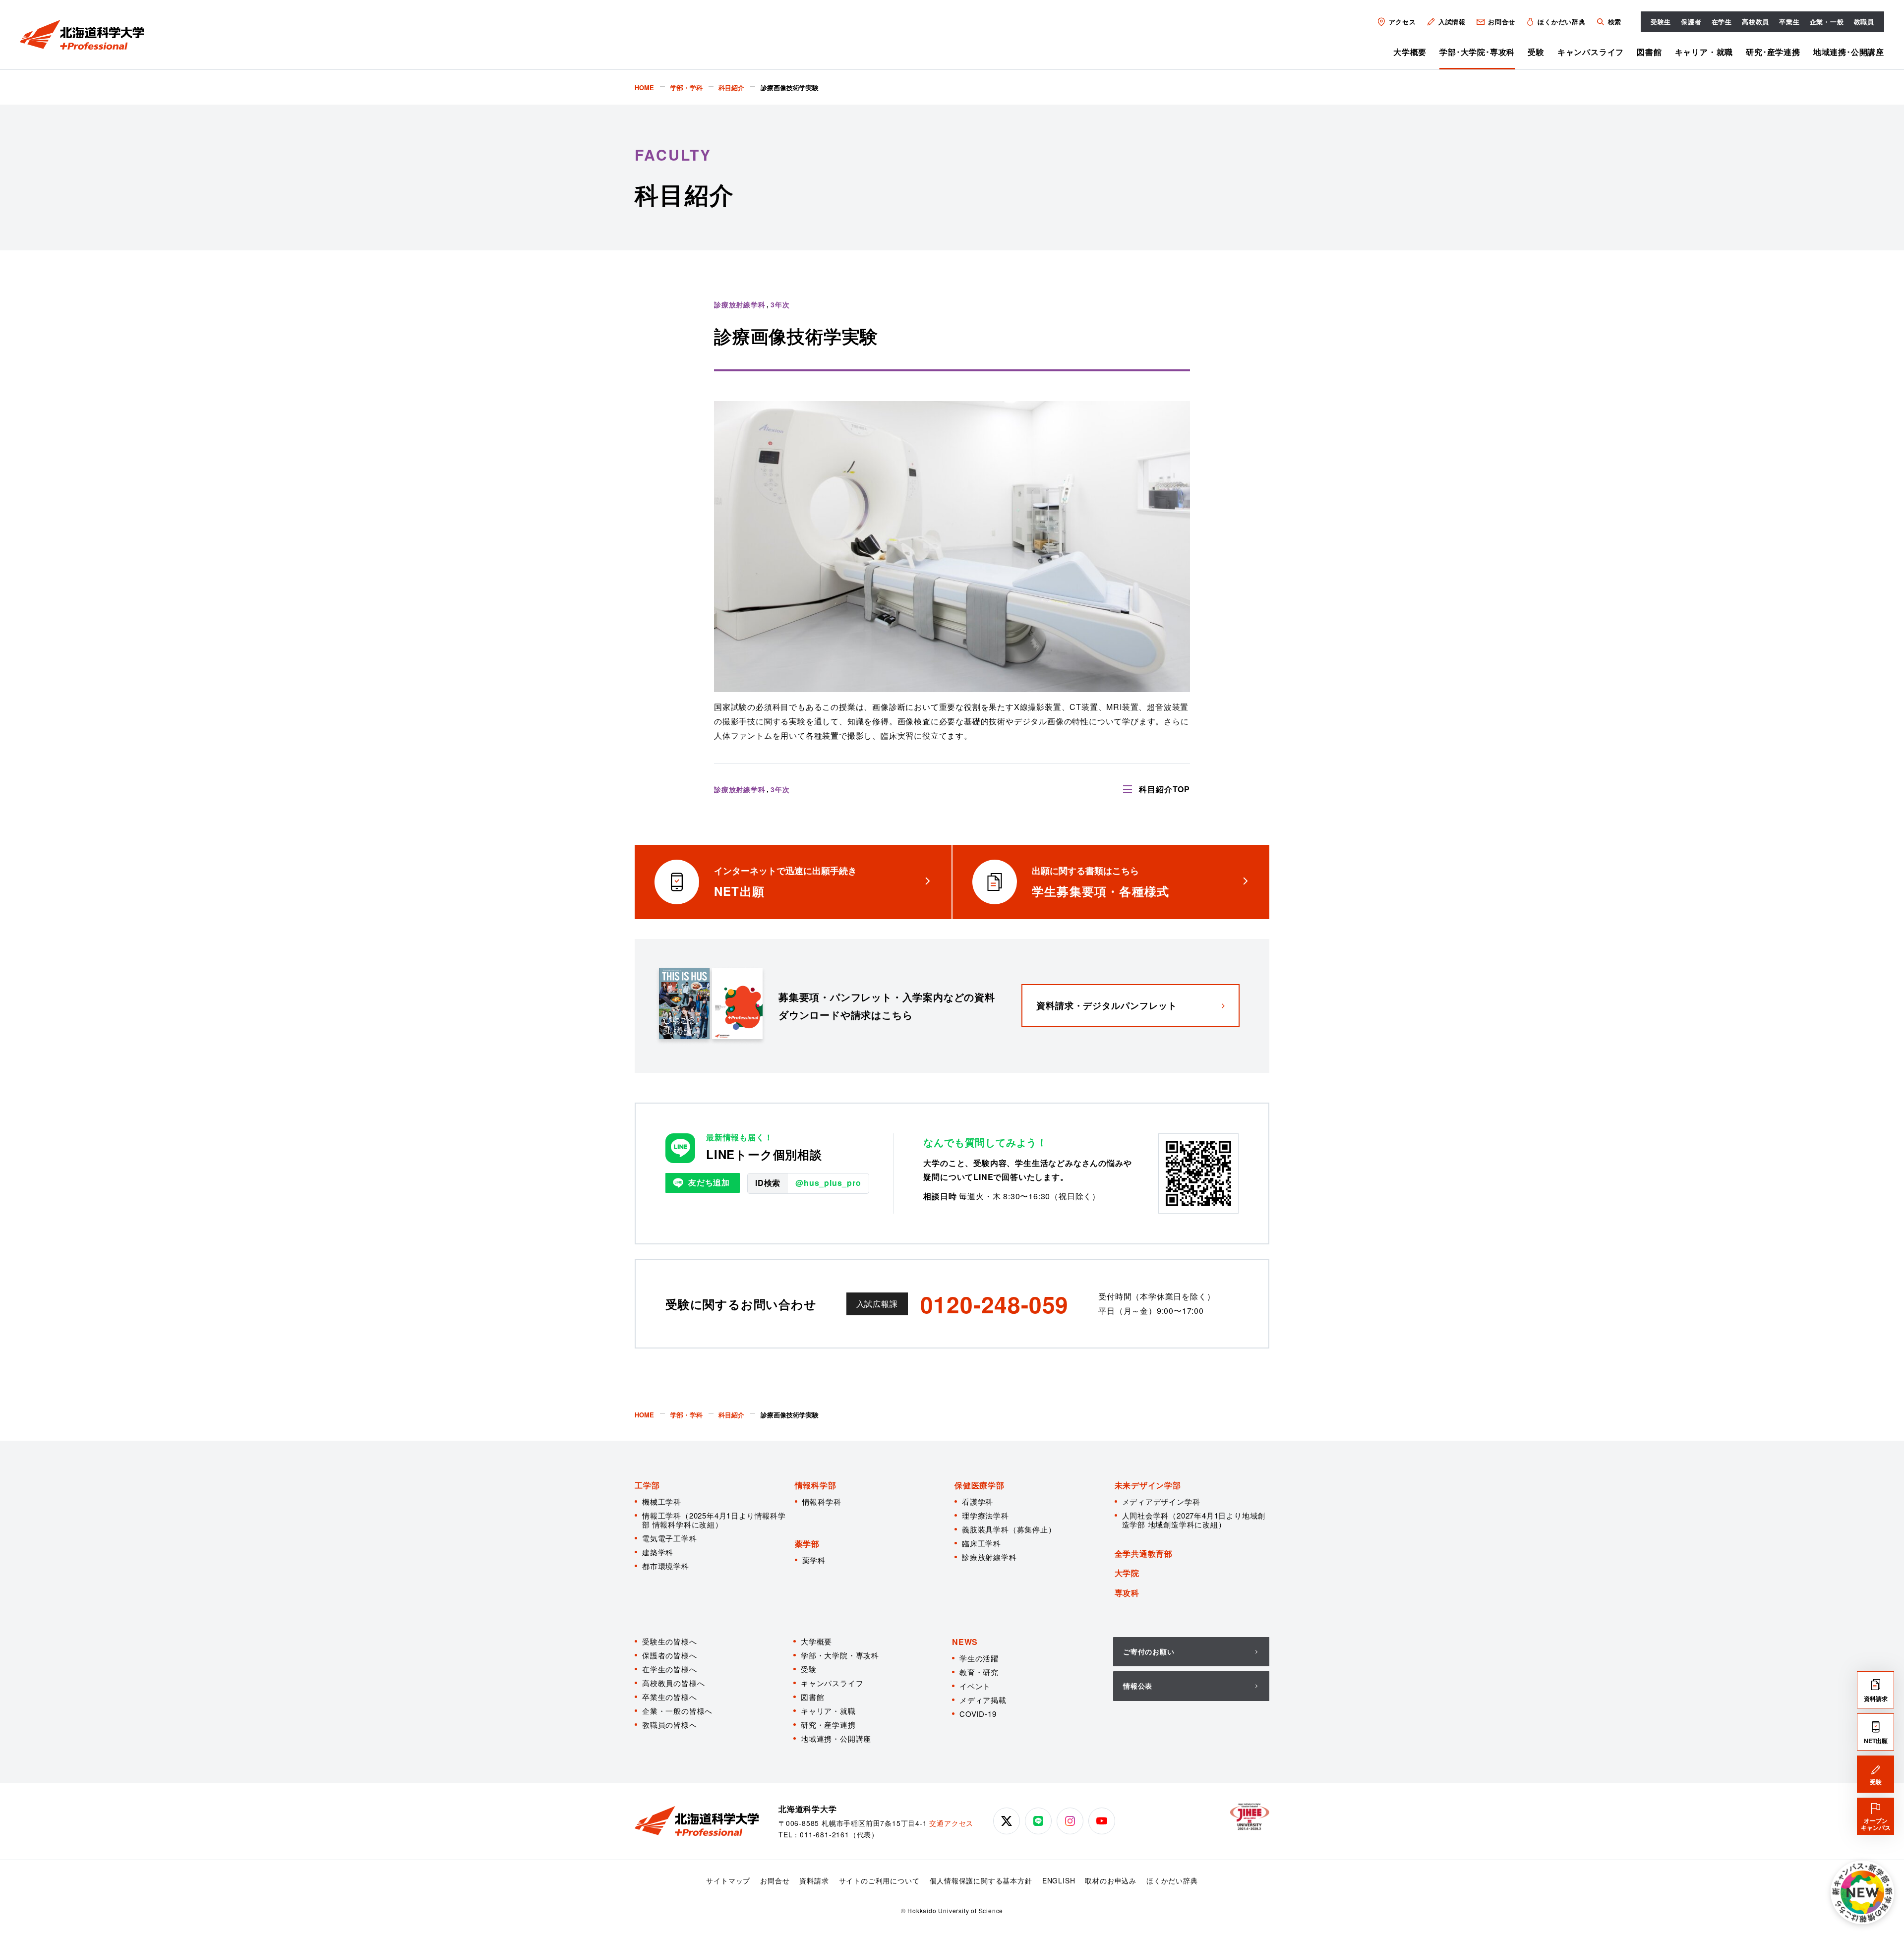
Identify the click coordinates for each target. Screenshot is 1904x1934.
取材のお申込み (1111, 1880)
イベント (975, 1686)
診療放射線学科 (989, 1557)
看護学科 (978, 1501)
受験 (1536, 52)
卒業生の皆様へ (670, 1697)
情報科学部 (816, 1485)
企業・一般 (1827, 22)
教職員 (1864, 22)
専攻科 (1127, 1593)
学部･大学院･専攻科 (1477, 52)
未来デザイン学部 (1148, 1485)
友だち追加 (709, 1182)
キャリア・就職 (1704, 52)
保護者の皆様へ (670, 1655)
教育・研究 (979, 1672)
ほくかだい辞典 (1562, 22)
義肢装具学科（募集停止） (1009, 1529)
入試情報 (1452, 22)
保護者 (1691, 22)
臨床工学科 (982, 1543)
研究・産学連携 (828, 1725)
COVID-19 (978, 1714)
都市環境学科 (666, 1566)
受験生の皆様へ (670, 1641)
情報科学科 (822, 1501)
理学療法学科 (985, 1515)
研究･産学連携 (1773, 52)
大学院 (1127, 1573)
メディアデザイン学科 (1161, 1501)
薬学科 (814, 1560)
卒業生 (1789, 22)
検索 (1614, 22)
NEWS (965, 1642)
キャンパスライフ (1591, 52)
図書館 (1649, 52)
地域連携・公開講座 (836, 1738)
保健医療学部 (980, 1485)
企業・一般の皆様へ (677, 1711)
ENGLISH (1059, 1880)
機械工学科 (662, 1501)
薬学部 (807, 1544)
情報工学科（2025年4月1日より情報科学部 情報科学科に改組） (714, 1520)
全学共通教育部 (1144, 1553)
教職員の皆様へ (670, 1725)
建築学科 (658, 1552)
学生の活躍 (979, 1658)
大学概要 (1410, 52)
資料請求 (814, 1880)
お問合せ (1502, 22)
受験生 (1661, 22)
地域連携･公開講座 (1849, 52)
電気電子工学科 (670, 1538)
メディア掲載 (983, 1700)
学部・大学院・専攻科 (840, 1655)
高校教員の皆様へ (673, 1683)
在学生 (1722, 22)
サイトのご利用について (879, 1880)
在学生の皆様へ (670, 1669)
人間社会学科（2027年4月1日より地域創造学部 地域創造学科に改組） (1194, 1520)
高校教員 (1755, 22)
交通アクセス (951, 1823)
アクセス (1402, 22)
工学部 (647, 1485)
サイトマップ (728, 1880)
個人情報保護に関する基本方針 (981, 1880)
